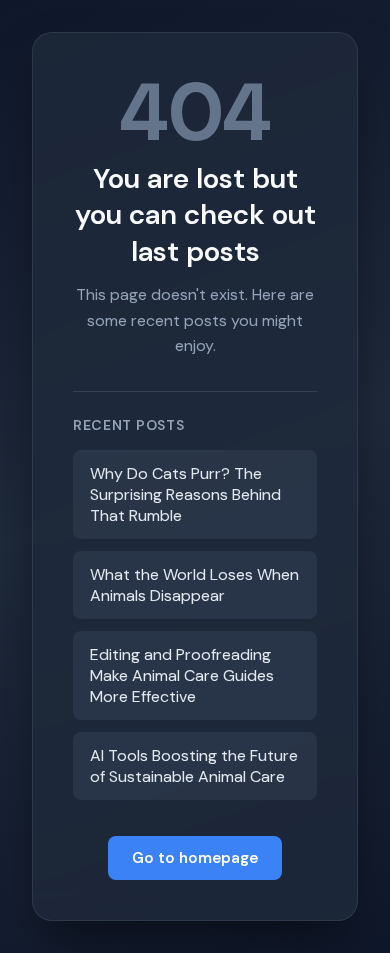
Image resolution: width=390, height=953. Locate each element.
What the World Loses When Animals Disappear (194, 585)
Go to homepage (195, 858)
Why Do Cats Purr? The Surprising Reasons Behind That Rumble (185, 494)
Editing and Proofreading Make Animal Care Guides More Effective (182, 675)
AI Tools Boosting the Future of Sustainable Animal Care (194, 766)
